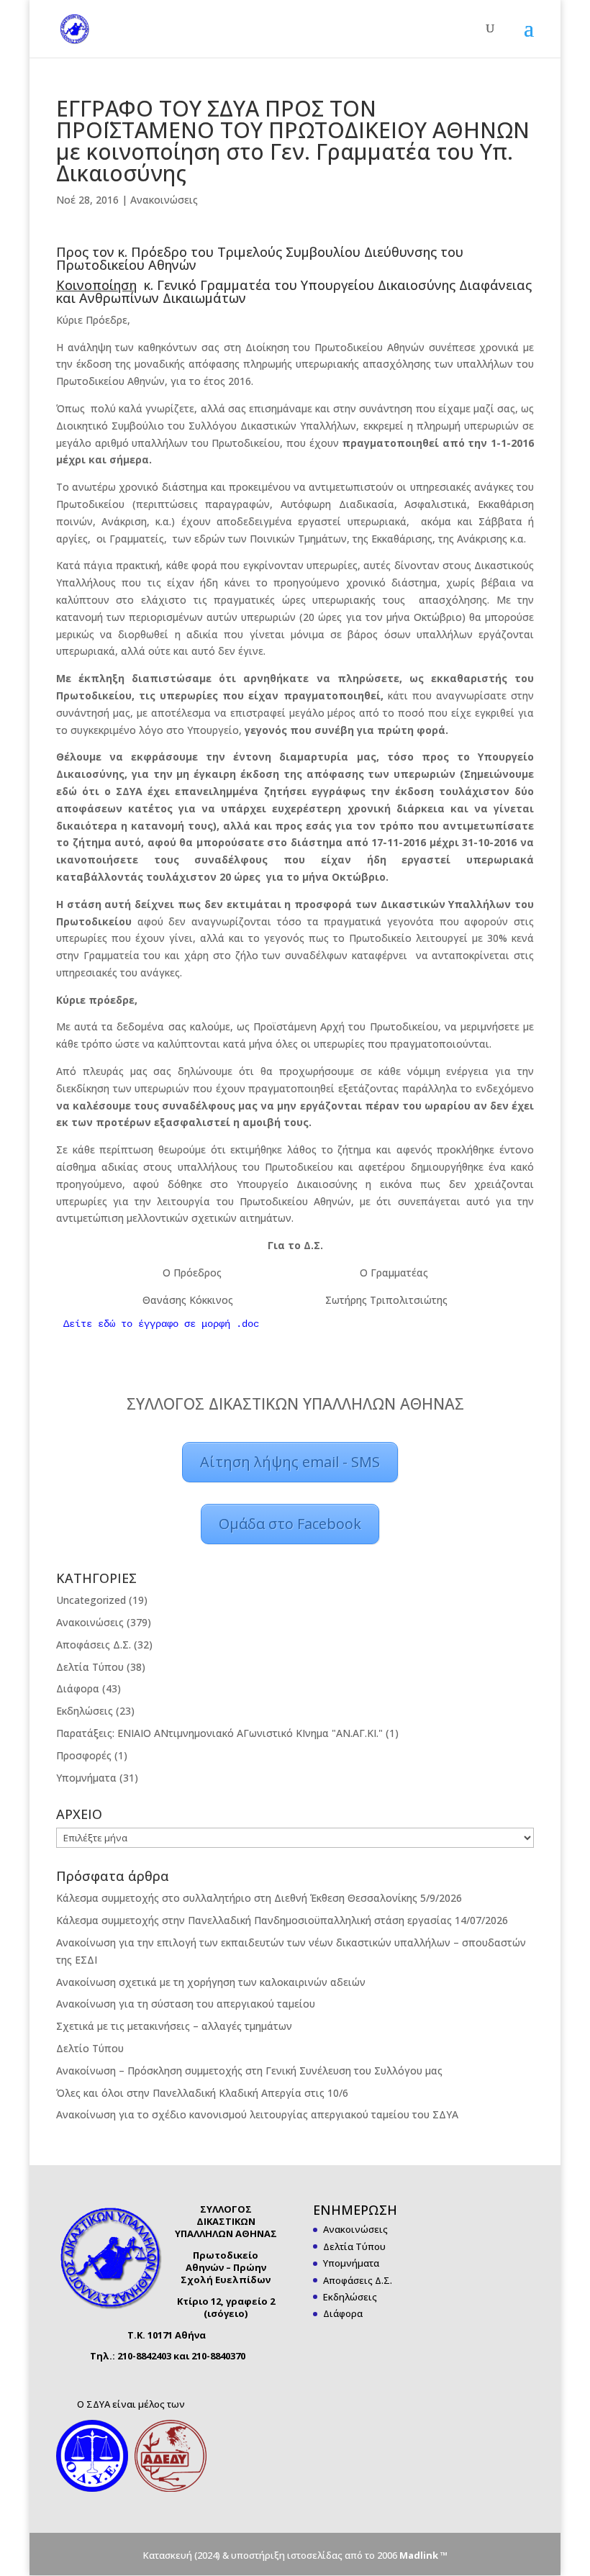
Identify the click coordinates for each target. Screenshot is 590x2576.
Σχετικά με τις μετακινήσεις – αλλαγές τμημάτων (174, 2026)
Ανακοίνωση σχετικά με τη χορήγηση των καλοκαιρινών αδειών (211, 1982)
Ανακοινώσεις (164, 200)
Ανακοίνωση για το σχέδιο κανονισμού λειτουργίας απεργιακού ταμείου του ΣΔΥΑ (257, 2114)
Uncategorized (91, 1600)
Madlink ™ (423, 2555)
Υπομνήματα (86, 1778)
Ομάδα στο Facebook (290, 1524)
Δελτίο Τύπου (90, 2048)
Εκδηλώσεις (85, 1711)
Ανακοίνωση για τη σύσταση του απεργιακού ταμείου (186, 2004)
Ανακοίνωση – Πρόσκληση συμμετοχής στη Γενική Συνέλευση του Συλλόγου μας (249, 2071)
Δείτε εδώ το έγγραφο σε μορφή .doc (161, 1324)
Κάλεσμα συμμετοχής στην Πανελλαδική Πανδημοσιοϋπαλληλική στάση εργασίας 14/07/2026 (282, 1920)
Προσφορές (84, 1755)
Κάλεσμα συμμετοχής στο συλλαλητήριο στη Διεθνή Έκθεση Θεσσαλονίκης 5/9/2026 (259, 1898)
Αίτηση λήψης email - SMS (290, 1462)
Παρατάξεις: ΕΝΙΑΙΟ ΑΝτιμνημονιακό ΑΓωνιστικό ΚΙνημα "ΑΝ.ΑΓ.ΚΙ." (219, 1733)
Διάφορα (78, 1688)
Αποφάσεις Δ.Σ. (94, 1645)
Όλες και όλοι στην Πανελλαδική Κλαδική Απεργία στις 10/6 (202, 2093)
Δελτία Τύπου (90, 1667)
